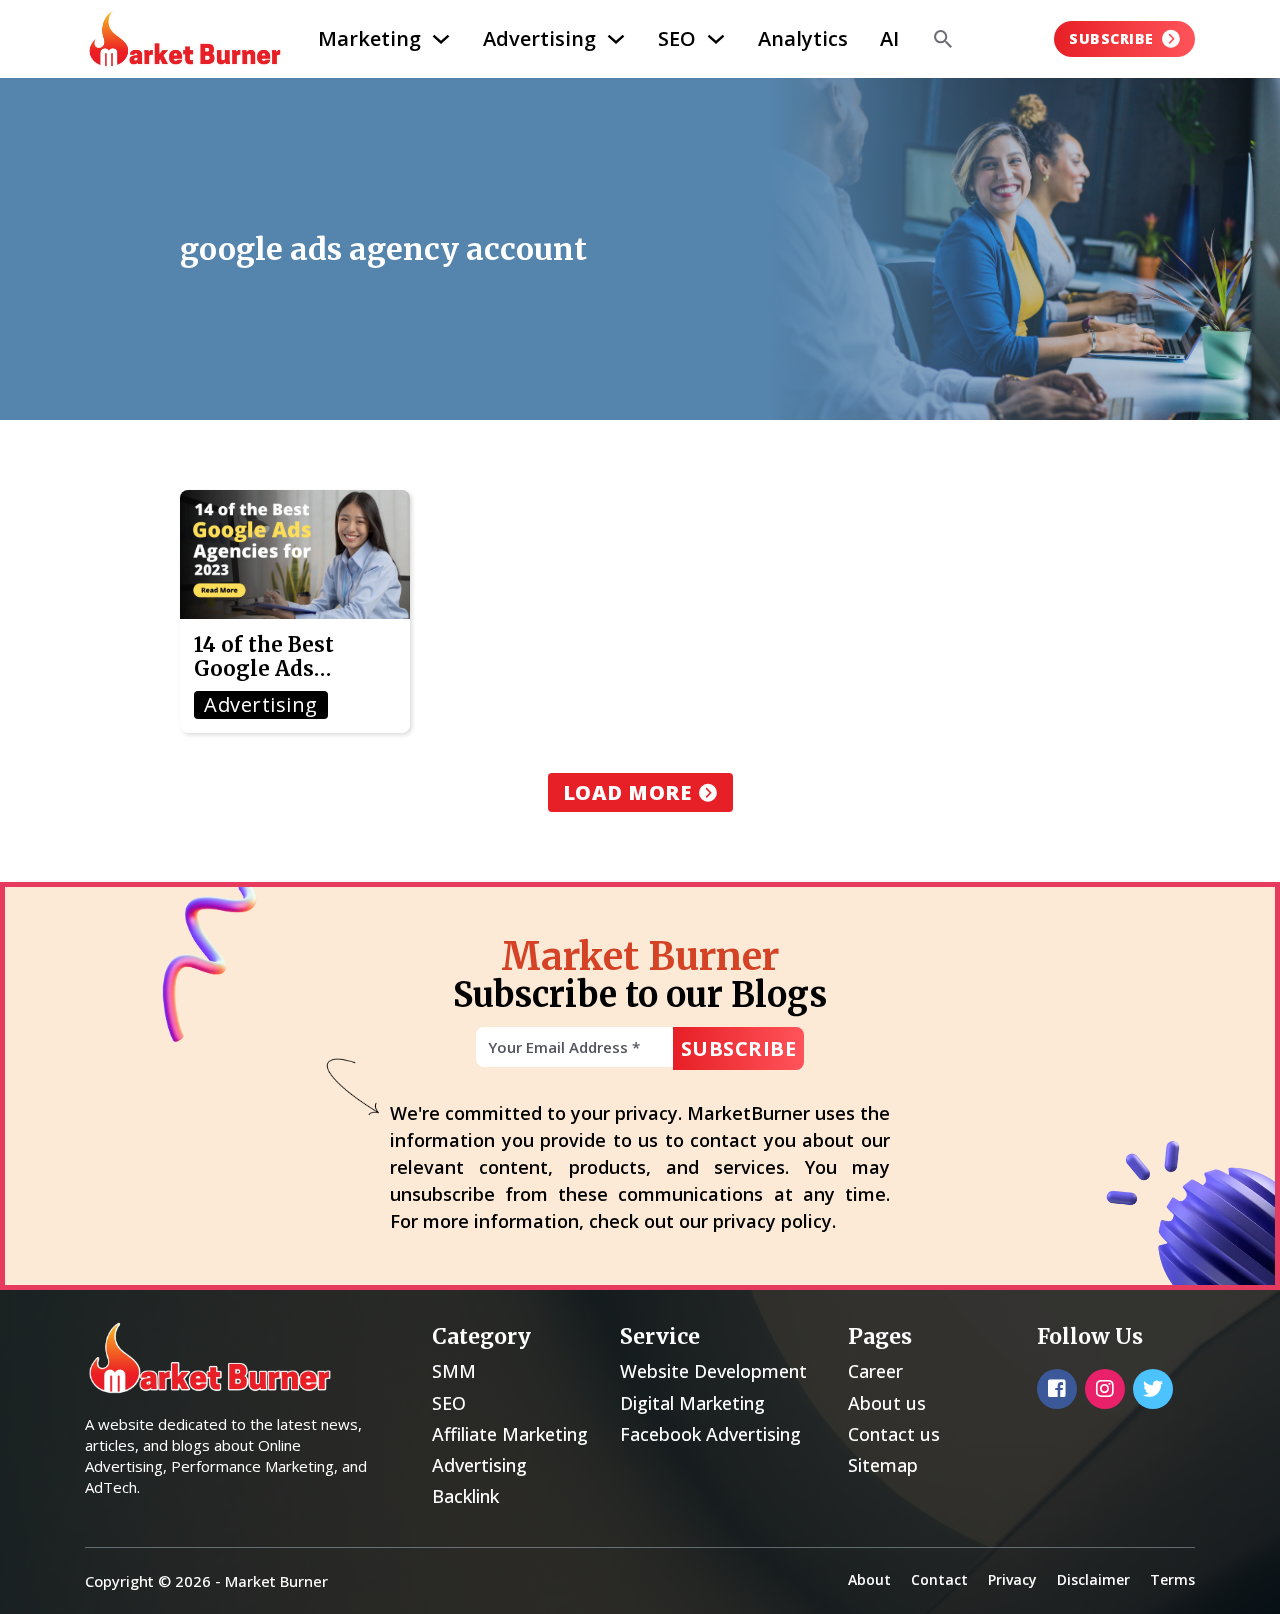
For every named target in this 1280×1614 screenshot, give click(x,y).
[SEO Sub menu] (716, 39)
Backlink (465, 1496)
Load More (627, 792)
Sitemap (883, 1465)
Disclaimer (1093, 1579)
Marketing (369, 38)
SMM (454, 1371)
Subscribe (1111, 38)
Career (875, 1371)
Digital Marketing (692, 1403)
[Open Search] (943, 39)
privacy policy (772, 1221)
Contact (939, 1579)
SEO (677, 38)
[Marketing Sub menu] (441, 39)
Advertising (539, 38)
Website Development (713, 1371)
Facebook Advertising (710, 1434)
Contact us (894, 1434)
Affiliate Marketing (510, 1434)
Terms (1172, 1579)
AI (889, 38)
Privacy (1012, 1579)
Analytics (803, 38)
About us (887, 1403)
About (869, 1579)
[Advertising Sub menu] (616, 39)
